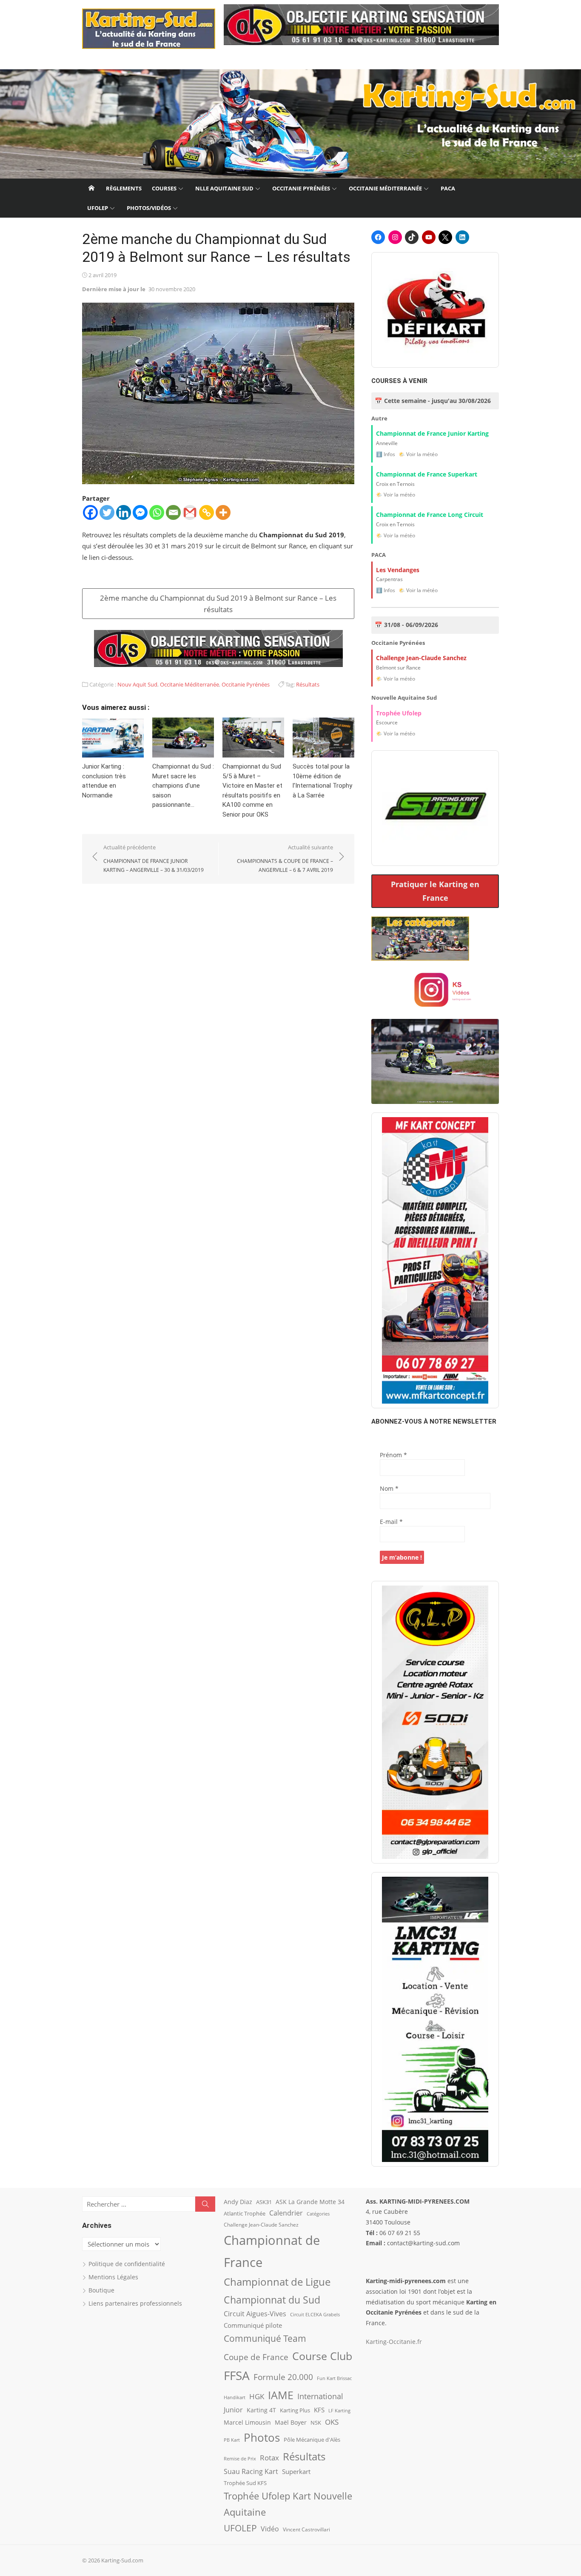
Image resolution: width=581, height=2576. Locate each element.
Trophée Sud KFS (245, 2483)
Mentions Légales (113, 2277)
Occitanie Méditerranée (385, 188)
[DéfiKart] (435, 310)
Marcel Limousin (247, 2422)
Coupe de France (256, 2357)
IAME (281, 2395)
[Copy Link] (206, 512)
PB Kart (232, 2440)
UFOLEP (98, 208)
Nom (389, 1488)
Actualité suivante (285, 858)
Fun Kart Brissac (334, 2378)
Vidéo (270, 2529)
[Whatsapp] (157, 512)
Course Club (322, 2356)
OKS (332, 2422)
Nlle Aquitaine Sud (224, 188)
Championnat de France (272, 2251)
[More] (223, 512)
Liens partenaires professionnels (135, 2303)
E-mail (391, 1522)
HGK (257, 2396)
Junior (233, 2410)
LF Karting (339, 2411)
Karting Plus (295, 2410)
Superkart (296, 2471)
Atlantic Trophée (245, 2213)
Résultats (308, 684)
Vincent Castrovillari (306, 2529)
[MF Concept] (435, 1260)
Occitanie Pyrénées (301, 188)
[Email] (173, 512)
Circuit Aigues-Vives (255, 2314)
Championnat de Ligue (277, 2282)
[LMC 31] (435, 2019)
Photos (262, 2437)
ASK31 (264, 2202)
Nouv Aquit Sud (137, 684)
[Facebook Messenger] (140, 512)
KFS (319, 2410)
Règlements (124, 188)
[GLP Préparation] (435, 1722)
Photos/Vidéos (149, 208)
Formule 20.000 (283, 2377)
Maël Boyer (291, 2422)
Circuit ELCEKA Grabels (315, 2314)
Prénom (393, 1455)
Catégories (318, 2214)
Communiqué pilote (253, 2325)
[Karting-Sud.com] (290, 124)
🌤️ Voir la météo (418, 454)
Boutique (101, 2290)
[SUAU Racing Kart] (435, 808)
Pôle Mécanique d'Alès (312, 2440)
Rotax (269, 2457)
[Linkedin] (124, 512)
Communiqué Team (265, 2338)
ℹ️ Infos (386, 454)
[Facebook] (90, 512)
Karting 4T (261, 2410)
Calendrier (286, 2213)
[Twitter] (107, 512)
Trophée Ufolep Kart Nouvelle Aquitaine (288, 2504)
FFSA (237, 2375)
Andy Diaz (238, 2202)
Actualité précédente (154, 858)
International (320, 2396)
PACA (448, 188)
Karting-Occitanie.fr (394, 2342)
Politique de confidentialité (127, 2264)
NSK (316, 2423)
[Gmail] (190, 512)
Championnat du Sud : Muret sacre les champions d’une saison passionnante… (183, 786)
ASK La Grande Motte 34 (310, 2202)
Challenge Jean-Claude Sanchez (261, 2225)
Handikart (235, 2397)
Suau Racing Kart (251, 2471)
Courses (164, 188)
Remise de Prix (240, 2459)
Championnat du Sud (272, 2300)
